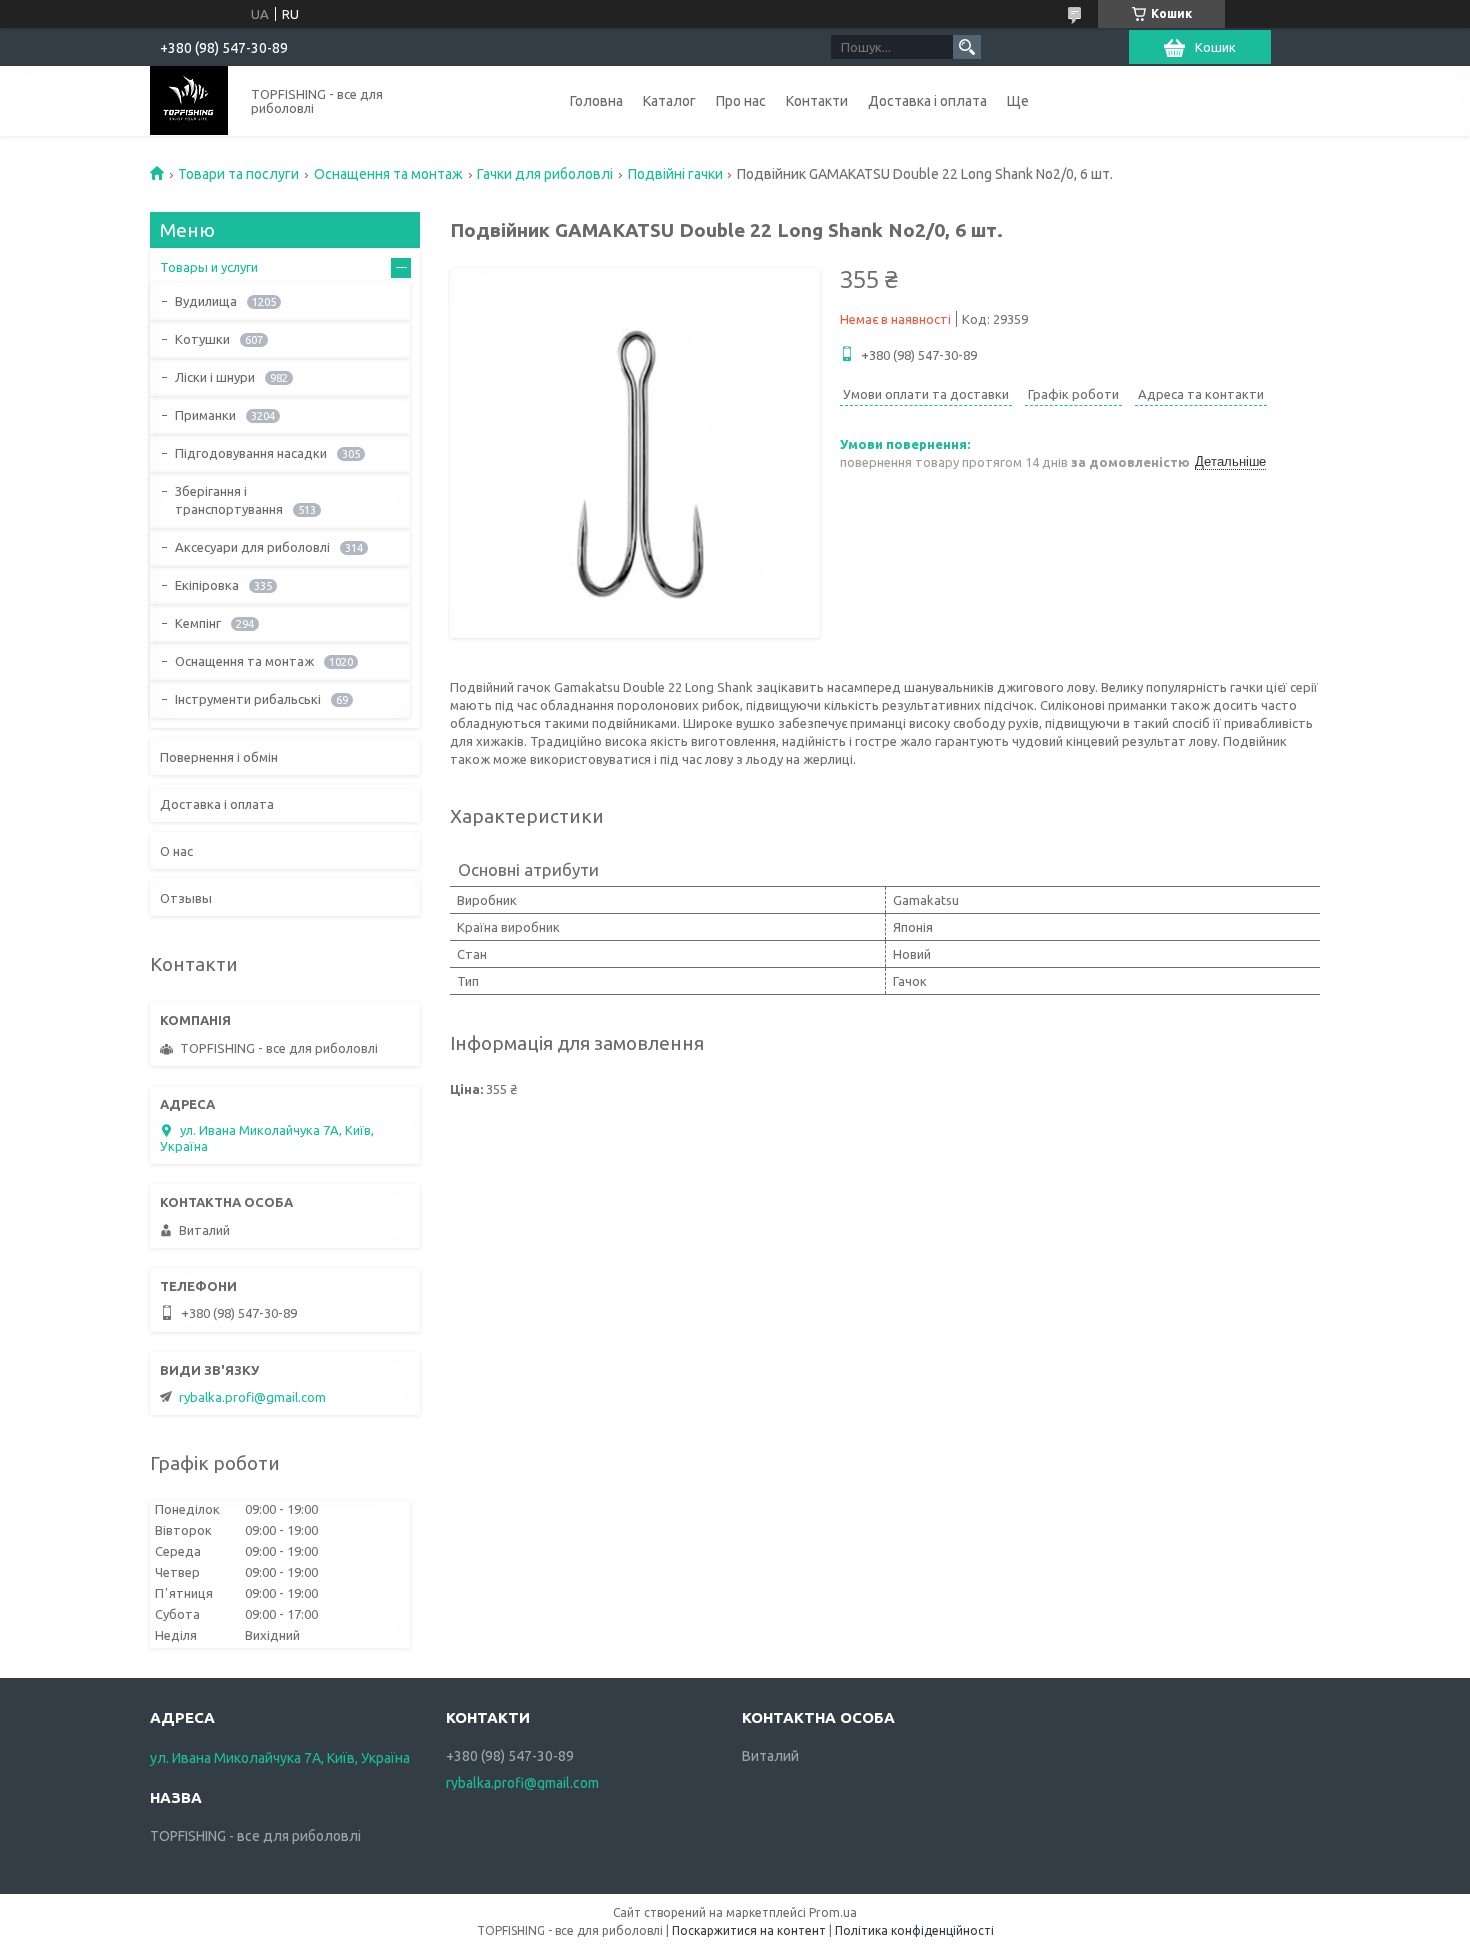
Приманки (205, 415)
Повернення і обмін (219, 757)
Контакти (817, 101)
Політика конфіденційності (914, 1930)
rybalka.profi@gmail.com (252, 1397)
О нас (176, 851)
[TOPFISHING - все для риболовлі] (189, 100)
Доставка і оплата (927, 101)
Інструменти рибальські (248, 699)
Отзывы (186, 898)
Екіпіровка (207, 585)
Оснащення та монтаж (388, 174)
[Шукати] (967, 47)
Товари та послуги (238, 174)
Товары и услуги (209, 267)
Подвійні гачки (675, 174)
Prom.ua (833, 1912)
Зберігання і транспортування (229, 500)
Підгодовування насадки (251, 453)
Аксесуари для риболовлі (252, 547)
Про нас (741, 101)
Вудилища (206, 301)
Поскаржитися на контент (749, 1930)
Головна (596, 101)
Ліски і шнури (215, 377)
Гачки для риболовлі (545, 174)
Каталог (669, 101)
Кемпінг (198, 623)
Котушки (202, 339)
